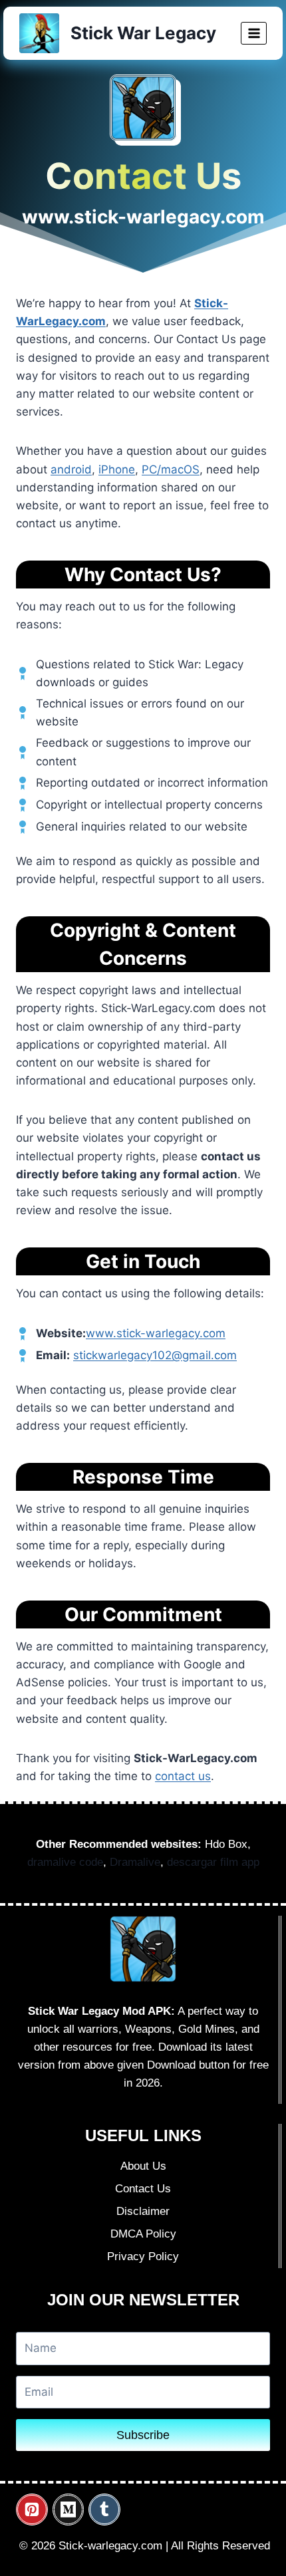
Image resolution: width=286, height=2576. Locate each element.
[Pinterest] (32, 2510)
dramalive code (65, 1862)
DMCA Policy (143, 2234)
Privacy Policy (143, 2256)
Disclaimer (143, 2211)
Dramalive (135, 1862)
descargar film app (213, 1862)
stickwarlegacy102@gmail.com (155, 1355)
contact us (183, 1776)
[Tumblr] (104, 2510)
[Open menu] (254, 33)
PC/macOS (171, 469)
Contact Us (143, 2189)
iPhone (117, 469)
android (71, 469)
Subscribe (143, 2435)
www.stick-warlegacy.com (156, 1333)
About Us (143, 2166)
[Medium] (69, 2510)
